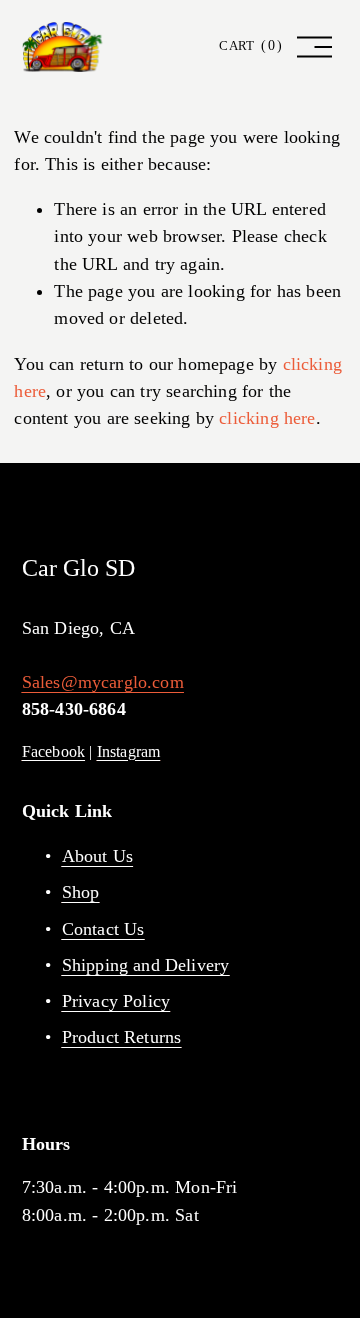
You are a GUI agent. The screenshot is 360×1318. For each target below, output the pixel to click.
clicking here (267, 418)
